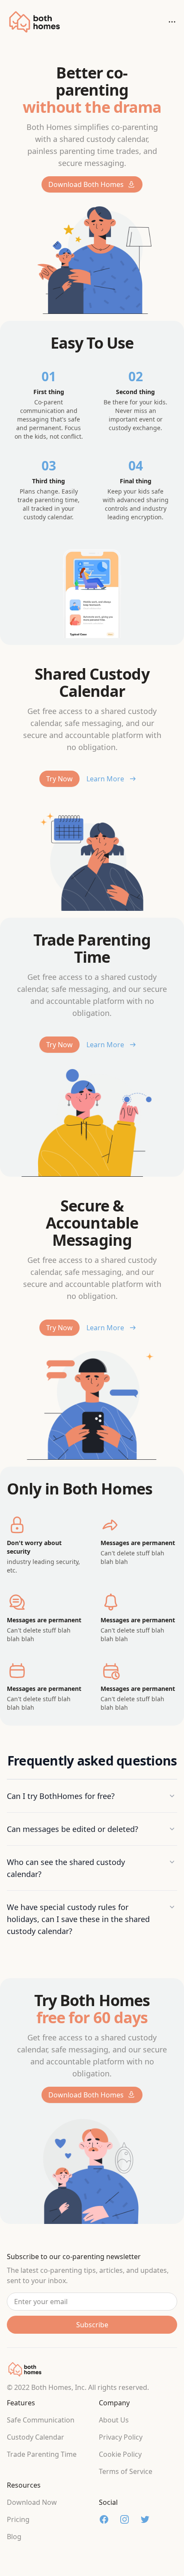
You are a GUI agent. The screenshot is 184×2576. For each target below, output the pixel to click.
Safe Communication (41, 2420)
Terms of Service (126, 2471)
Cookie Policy (120, 2454)
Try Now (59, 779)
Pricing (18, 2519)
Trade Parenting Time (42, 2454)
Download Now (32, 2502)
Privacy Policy (121, 2437)
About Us (114, 2420)
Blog (14, 2537)
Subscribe (92, 2325)
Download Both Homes (86, 184)
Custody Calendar (36, 2437)
